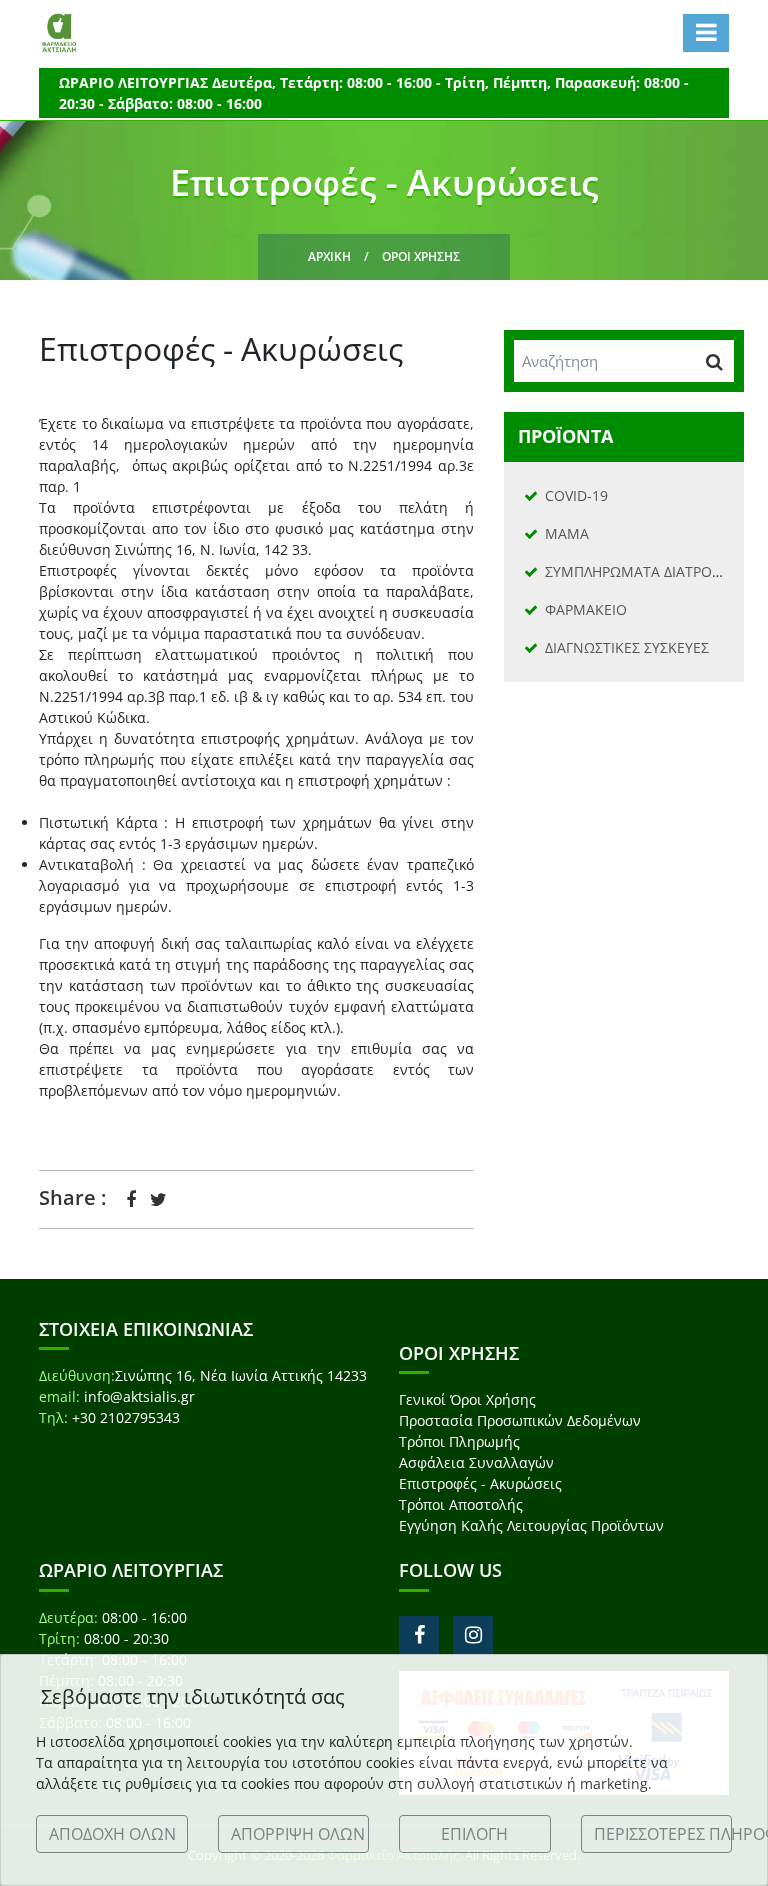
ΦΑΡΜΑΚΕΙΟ (586, 609)
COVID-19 (576, 495)
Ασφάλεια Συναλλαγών (476, 1462)
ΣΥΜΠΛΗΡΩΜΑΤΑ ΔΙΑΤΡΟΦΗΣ (643, 571)
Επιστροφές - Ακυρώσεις (480, 1483)
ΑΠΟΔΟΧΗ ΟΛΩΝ (112, 1834)
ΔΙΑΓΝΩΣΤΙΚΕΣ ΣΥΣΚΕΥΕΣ (627, 647)
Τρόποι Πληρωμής (459, 1441)
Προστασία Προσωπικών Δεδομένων (520, 1420)
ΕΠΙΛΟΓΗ (474, 1834)
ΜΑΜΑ (567, 533)
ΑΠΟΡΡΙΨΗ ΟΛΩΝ (298, 1834)
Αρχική (329, 256)
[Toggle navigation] (706, 33)
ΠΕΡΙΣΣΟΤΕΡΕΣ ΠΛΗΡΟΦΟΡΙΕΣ (663, 1834)
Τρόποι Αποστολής (461, 1504)
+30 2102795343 (126, 1417)
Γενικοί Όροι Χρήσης (467, 1399)
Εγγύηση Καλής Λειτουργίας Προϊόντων (531, 1525)
